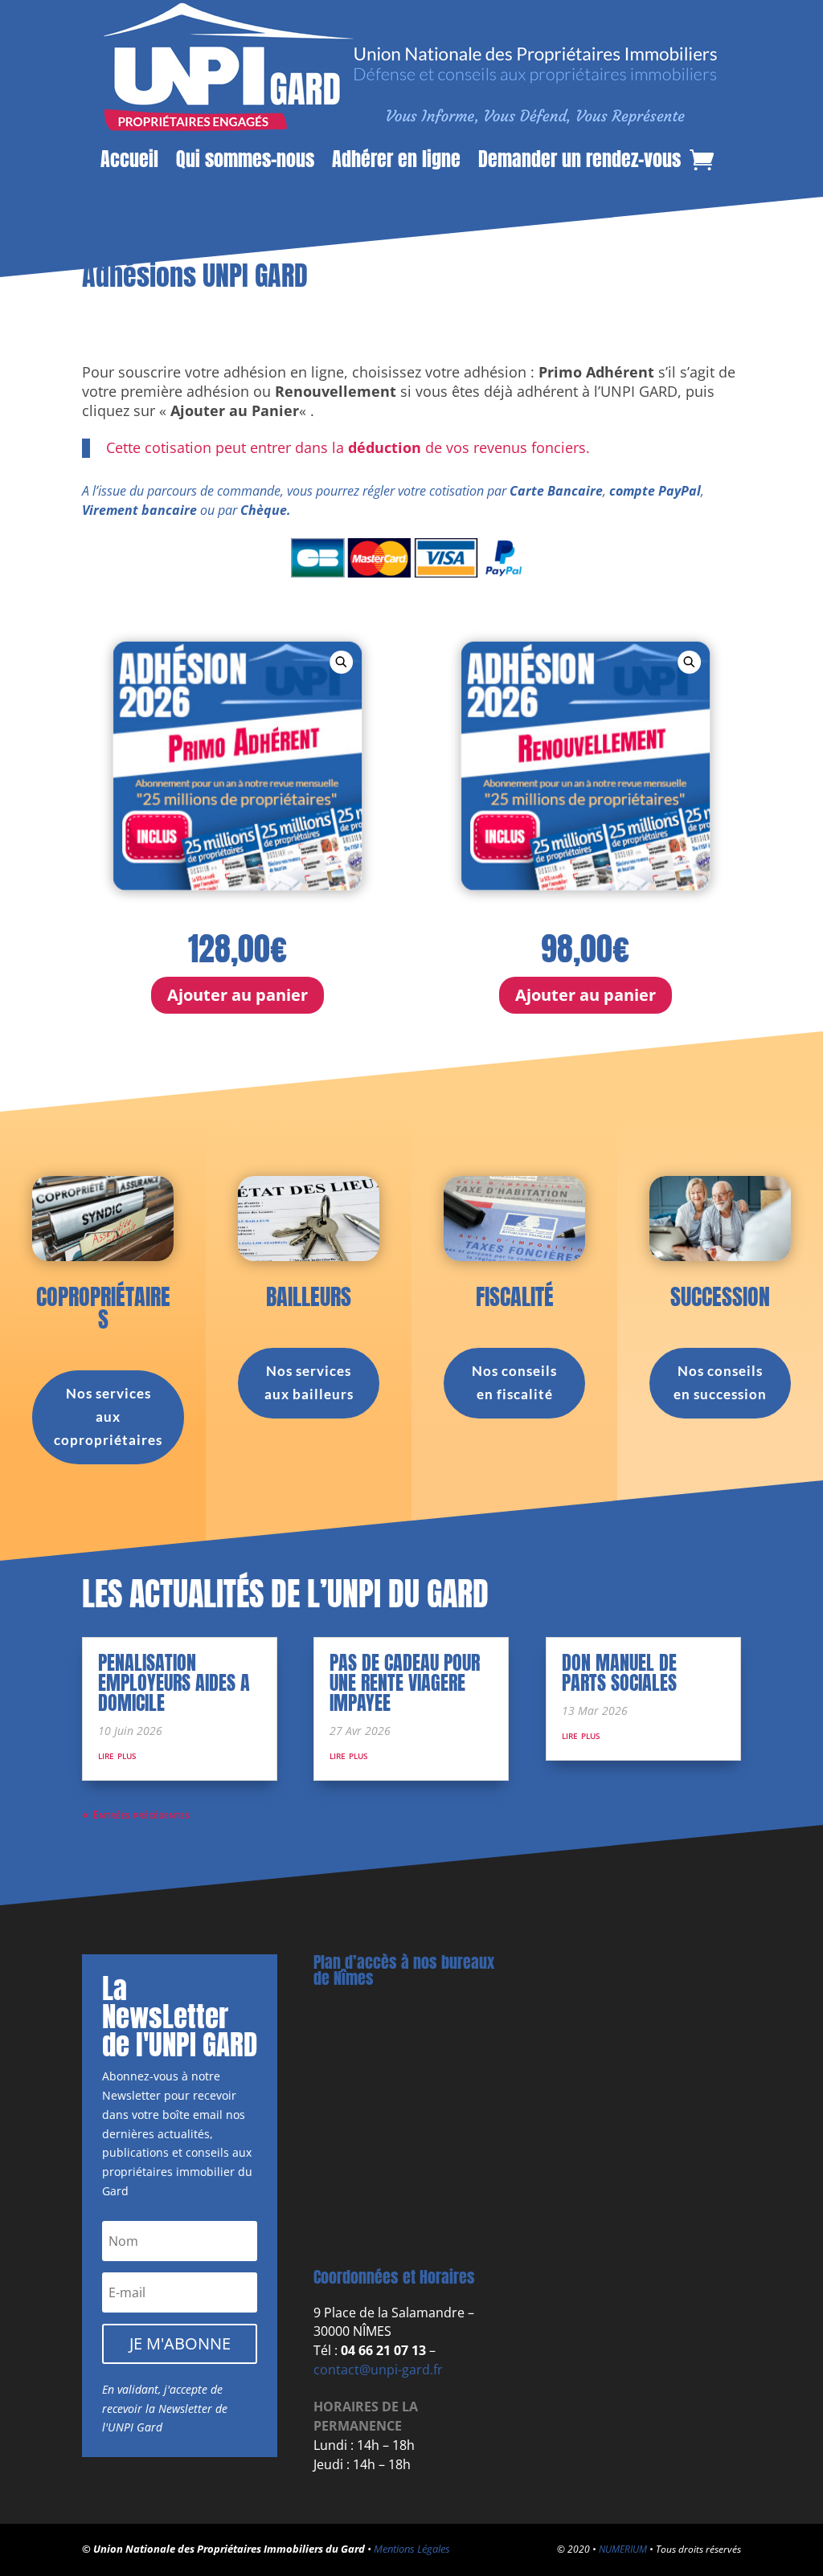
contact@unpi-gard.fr (378, 2370)
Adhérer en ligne (396, 161)
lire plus (117, 1755)
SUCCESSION (720, 1296)
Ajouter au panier (237, 995)
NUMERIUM (623, 2549)
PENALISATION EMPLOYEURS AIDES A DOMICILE (174, 1683)
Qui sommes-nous (245, 161)
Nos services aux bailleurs (309, 1382)
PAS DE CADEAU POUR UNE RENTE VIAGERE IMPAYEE (405, 1683)
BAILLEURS (309, 1296)
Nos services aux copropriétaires (108, 1417)
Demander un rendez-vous (579, 161)
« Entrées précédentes (136, 1814)
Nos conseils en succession (720, 1382)
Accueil (129, 161)
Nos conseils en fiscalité (514, 1382)
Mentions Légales (412, 2549)
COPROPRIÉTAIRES (103, 1308)
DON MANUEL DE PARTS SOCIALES (619, 1673)
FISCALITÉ (515, 1296)
